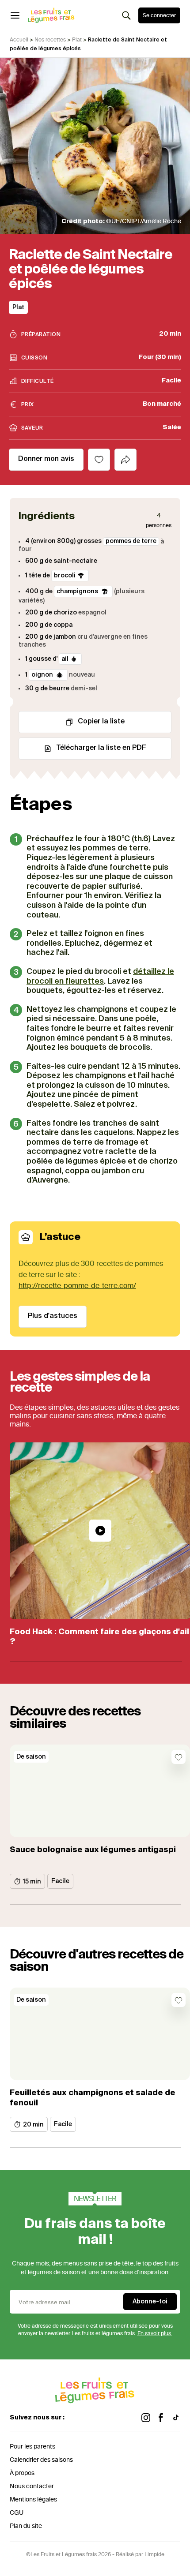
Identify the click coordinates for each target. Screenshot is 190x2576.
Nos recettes (50, 40)
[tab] (125, 460)
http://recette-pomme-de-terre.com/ (77, 1286)
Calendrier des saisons (41, 2460)
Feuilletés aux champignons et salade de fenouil (93, 2098)
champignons (78, 592)
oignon (43, 675)
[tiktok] (176, 2418)
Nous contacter (32, 2486)
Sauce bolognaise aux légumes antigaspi (93, 1850)
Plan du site (26, 2526)
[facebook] (161, 2418)
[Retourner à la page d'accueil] (51, 15)
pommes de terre (131, 541)
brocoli (65, 576)
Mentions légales (33, 2499)
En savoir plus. (155, 2333)
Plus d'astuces (53, 1316)
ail (65, 659)
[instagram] (146, 2418)
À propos (22, 2473)
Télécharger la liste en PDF (101, 748)
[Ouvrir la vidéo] (100, 1531)
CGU (17, 2513)
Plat (77, 40)
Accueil (19, 40)
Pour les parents (32, 2447)
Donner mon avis (46, 459)
